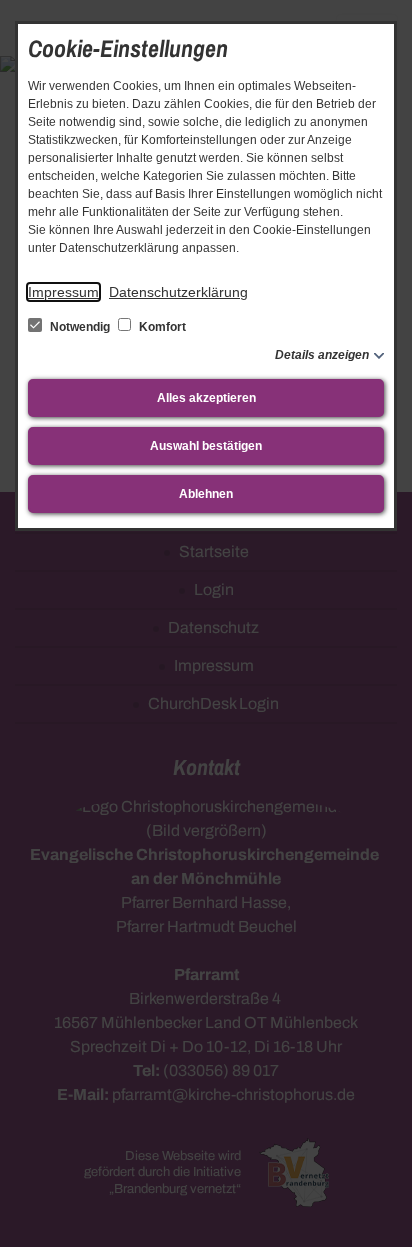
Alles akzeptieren (206, 398)
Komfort (161, 327)
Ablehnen (206, 494)
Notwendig (80, 327)
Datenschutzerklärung (178, 292)
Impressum (63, 292)
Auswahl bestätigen (206, 446)
